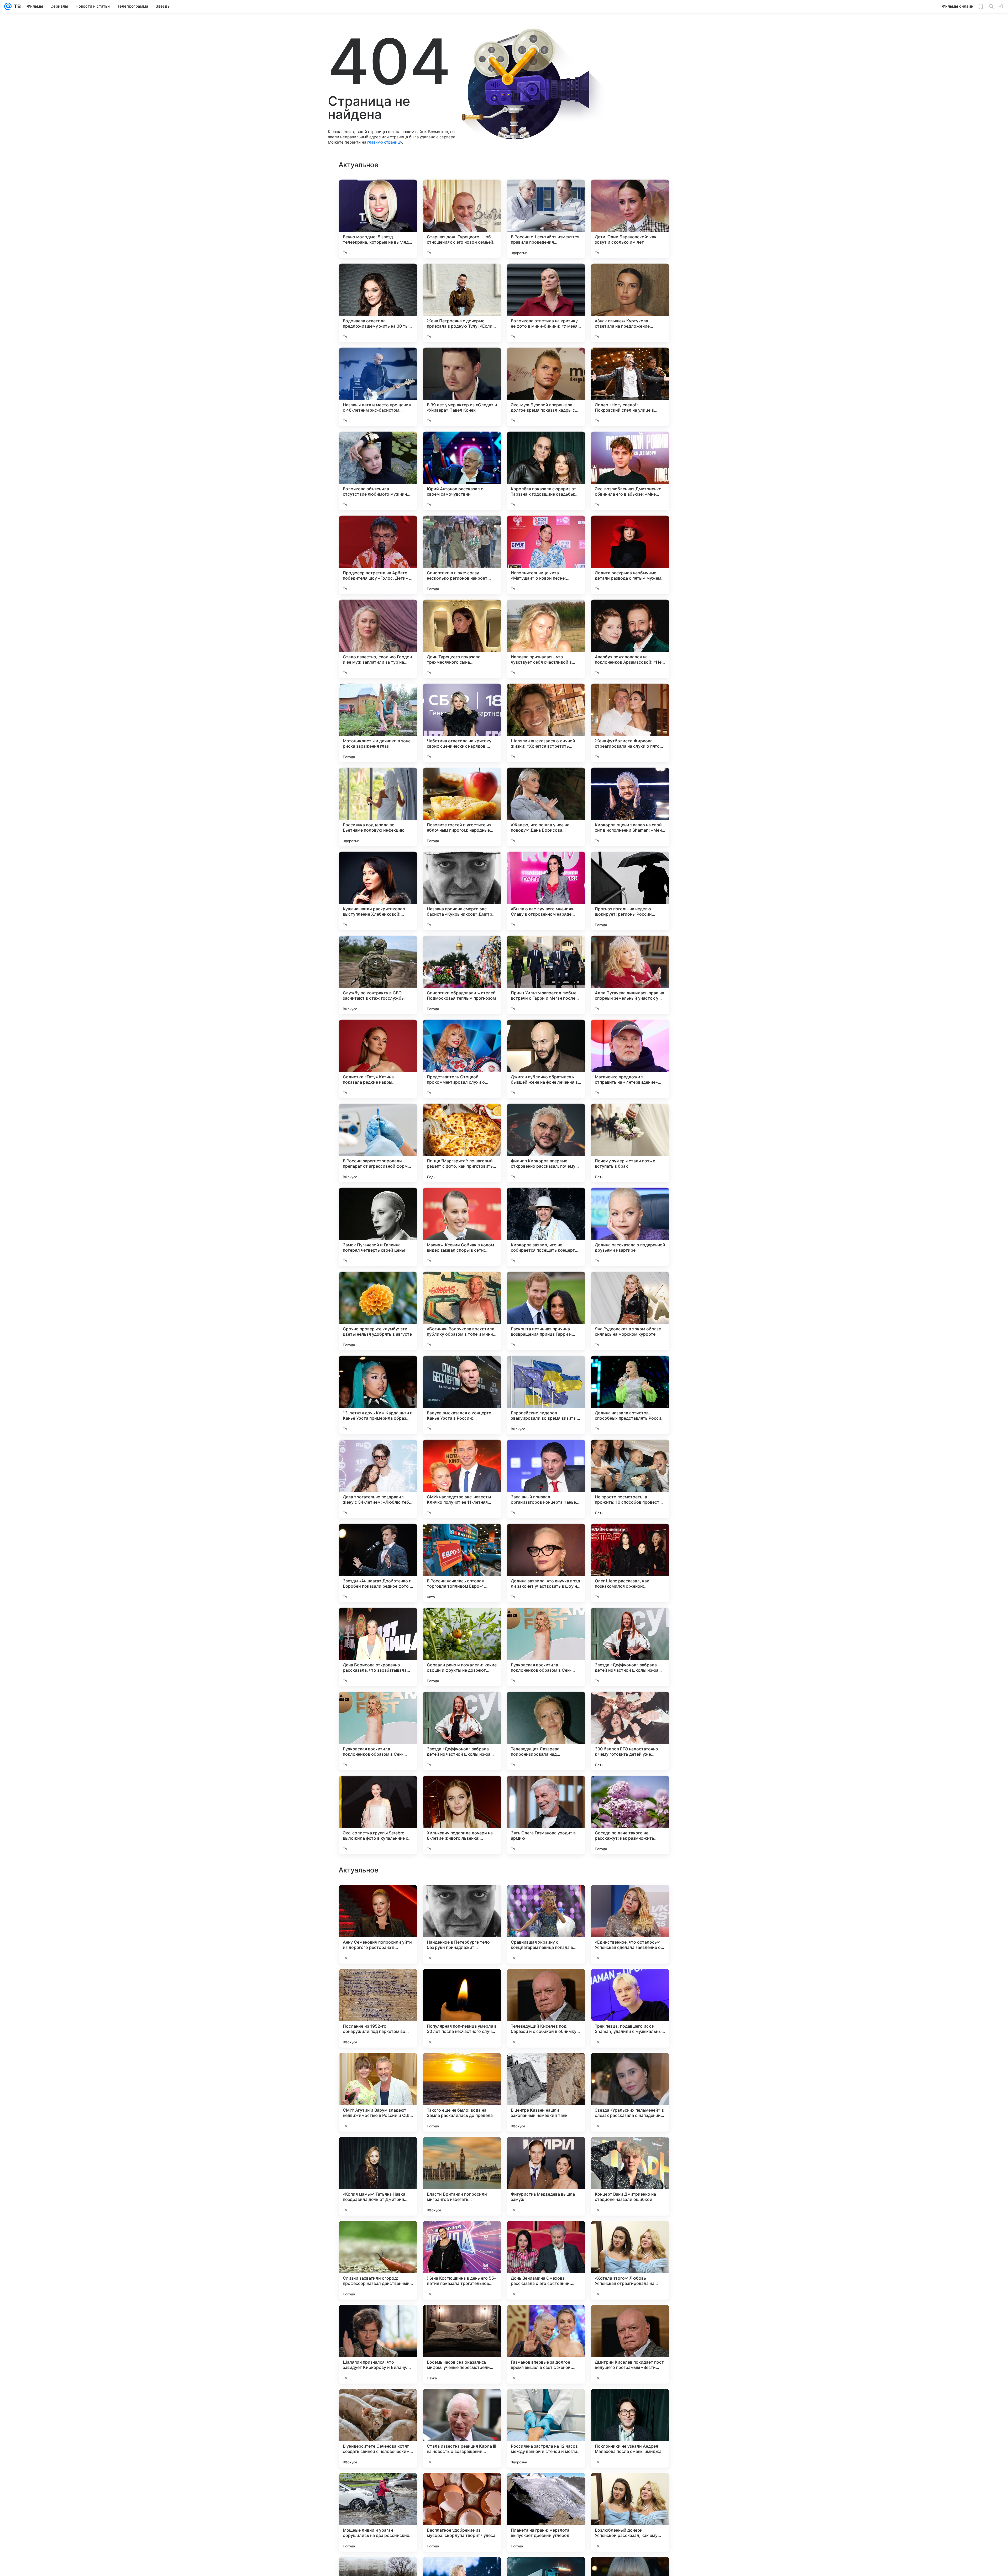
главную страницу (385, 142)
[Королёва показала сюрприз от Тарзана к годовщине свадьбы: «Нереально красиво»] (546, 471)
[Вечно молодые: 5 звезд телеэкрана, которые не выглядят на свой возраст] (378, 219)
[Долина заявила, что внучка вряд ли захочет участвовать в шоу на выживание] (546, 1563)
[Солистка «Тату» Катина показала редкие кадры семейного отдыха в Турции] (378, 1059)
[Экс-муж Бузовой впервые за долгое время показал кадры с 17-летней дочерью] (546, 387)
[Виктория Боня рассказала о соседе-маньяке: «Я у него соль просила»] (378, 2235)
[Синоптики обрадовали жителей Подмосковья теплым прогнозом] (462, 975)
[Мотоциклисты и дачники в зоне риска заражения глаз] (378, 723)
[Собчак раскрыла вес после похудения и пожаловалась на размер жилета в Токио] (630, 2319)
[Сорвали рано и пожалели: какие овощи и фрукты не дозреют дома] (462, 1647)
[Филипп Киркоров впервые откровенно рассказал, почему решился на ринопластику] (546, 1143)
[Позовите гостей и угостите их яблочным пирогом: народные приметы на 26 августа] (462, 807)
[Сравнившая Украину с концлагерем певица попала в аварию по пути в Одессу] (546, 2428)
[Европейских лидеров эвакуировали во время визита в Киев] (546, 1395)
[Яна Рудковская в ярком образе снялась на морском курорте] (630, 1311)
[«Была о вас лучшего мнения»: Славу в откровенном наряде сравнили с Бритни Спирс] (546, 891)
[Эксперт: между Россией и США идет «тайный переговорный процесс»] (630, 1983)
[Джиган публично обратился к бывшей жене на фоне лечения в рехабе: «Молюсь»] (546, 1059)
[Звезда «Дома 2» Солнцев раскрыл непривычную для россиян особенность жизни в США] (630, 2151)
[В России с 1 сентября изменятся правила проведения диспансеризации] (546, 219)
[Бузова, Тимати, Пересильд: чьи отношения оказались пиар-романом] (630, 2235)
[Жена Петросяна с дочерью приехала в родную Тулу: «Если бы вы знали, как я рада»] (462, 303)
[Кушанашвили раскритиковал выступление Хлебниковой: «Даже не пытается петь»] (378, 891)
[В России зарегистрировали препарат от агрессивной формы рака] (378, 1143)
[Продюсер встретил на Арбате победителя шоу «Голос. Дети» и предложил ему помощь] (378, 555)
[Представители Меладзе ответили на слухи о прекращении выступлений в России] (630, 2067)
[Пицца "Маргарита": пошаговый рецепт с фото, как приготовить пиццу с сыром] (462, 1143)
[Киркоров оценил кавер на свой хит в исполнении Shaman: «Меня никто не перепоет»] (630, 807)
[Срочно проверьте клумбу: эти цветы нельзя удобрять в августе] (378, 1311)
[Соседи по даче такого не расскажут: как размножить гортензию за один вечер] (630, 1815)
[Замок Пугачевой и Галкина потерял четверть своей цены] (378, 1227)
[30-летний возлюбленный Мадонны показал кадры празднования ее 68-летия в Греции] (462, 1983)
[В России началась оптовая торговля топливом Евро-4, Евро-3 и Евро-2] (462, 1563)
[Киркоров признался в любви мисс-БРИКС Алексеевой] (462, 2235)
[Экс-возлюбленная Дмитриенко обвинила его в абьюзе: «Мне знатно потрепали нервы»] (630, 471)
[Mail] (8, 6)
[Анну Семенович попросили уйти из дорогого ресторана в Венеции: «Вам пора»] (378, 2428)
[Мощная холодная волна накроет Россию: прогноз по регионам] (378, 2151)
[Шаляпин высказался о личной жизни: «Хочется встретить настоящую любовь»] (546, 723)
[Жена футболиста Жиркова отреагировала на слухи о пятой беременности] (630, 723)
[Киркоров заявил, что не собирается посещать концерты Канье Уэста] (546, 1227)
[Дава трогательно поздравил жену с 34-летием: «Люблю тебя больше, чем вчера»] (378, 1479)
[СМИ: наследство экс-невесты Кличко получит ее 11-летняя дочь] (462, 1479)
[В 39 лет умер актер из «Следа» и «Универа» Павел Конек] (462, 387)
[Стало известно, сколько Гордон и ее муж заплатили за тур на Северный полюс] (378, 639)
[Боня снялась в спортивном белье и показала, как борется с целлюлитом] (378, 2067)
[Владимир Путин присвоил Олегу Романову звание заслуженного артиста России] (378, 2319)
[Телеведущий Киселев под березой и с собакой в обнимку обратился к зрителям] (546, 2512)
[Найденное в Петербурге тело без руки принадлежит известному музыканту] (462, 2428)
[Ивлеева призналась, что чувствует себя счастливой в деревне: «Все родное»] (546, 639)
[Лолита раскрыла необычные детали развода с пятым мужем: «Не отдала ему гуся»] (630, 555)
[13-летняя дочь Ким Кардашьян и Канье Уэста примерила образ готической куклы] (378, 1395)
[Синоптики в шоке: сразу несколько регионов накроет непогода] (462, 555)
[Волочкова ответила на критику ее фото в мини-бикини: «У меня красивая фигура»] (546, 303)
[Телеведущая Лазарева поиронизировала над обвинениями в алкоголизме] (546, 1731)
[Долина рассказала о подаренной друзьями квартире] (630, 1227)
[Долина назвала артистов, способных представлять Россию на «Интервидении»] (630, 1395)
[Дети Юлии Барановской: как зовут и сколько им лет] (630, 219)
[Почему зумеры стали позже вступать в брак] (630, 1143)
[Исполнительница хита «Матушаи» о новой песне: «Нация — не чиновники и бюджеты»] (546, 555)
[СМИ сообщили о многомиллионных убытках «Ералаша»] (546, 2151)
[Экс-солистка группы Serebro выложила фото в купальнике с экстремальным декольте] (378, 1815)
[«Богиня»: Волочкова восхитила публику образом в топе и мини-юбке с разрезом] (462, 1311)
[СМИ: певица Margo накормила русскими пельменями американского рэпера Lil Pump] (462, 2151)
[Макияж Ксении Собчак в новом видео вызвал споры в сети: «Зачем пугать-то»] (462, 1227)
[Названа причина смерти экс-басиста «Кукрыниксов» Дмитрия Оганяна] (462, 891)
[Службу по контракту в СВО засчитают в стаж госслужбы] (378, 975)
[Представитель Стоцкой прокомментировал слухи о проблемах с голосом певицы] (462, 1059)
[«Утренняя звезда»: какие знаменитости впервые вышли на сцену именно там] (546, 2319)
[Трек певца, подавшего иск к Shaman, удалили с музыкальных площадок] (630, 2512)
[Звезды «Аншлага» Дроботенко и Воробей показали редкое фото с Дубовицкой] (378, 1563)
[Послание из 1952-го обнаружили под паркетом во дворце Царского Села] (378, 2512)
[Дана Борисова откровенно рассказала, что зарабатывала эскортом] (378, 1647)
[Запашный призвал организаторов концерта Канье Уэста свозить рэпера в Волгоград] (546, 1479)
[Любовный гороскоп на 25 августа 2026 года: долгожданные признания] (462, 2067)
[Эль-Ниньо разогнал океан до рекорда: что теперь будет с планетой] (630, 1899)
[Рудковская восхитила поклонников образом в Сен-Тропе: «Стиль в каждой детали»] (546, 1647)
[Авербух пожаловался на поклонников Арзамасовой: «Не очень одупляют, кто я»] (630, 639)
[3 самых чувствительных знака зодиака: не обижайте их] (546, 2235)
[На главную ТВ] (16, 6)
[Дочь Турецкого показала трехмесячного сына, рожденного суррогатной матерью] (462, 639)
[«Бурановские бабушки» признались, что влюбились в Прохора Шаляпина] (546, 1899)
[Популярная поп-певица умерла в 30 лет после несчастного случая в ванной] (462, 2512)
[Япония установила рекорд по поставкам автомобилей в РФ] (378, 1983)
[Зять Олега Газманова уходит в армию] (546, 1815)
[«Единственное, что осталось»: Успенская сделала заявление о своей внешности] (630, 2428)
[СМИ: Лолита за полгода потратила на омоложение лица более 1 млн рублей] (546, 2067)
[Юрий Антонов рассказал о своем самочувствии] (462, 471)
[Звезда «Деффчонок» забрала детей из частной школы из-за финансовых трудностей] (630, 1647)
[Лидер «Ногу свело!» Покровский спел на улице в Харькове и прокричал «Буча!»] (630, 387)
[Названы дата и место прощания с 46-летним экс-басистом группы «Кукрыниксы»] (378, 387)
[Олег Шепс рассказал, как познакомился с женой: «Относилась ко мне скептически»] (630, 1563)
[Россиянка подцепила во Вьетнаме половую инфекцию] (378, 807)
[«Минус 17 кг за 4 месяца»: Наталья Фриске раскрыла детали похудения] (546, 1983)
